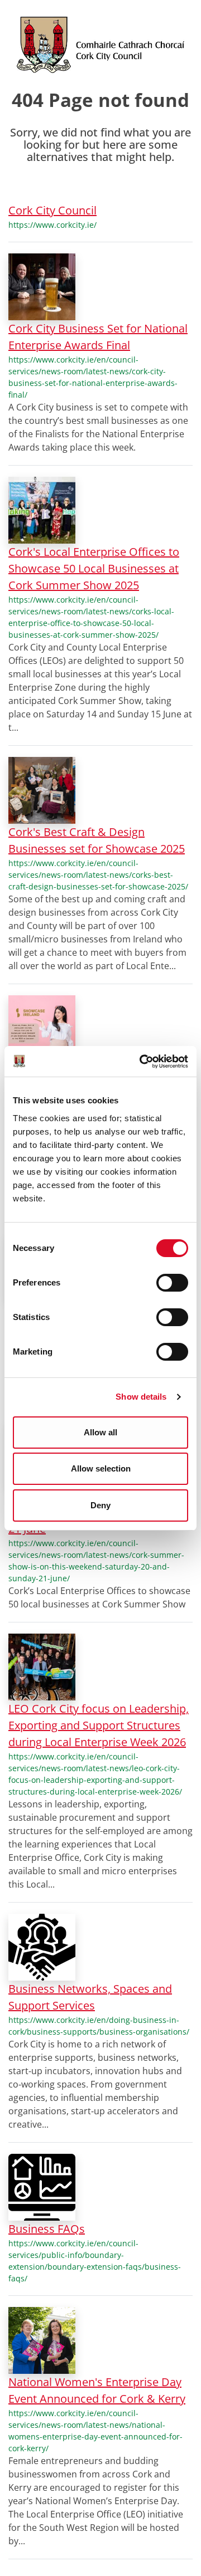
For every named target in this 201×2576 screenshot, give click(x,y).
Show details (141, 1397)
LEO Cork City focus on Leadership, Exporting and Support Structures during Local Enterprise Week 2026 (99, 1725)
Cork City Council (52, 210)
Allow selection (101, 1468)
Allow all (100, 1432)
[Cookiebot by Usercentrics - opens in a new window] (142, 1062)
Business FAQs (47, 2229)
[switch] (172, 1283)
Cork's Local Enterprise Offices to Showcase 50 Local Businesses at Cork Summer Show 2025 (94, 568)
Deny (100, 1505)
